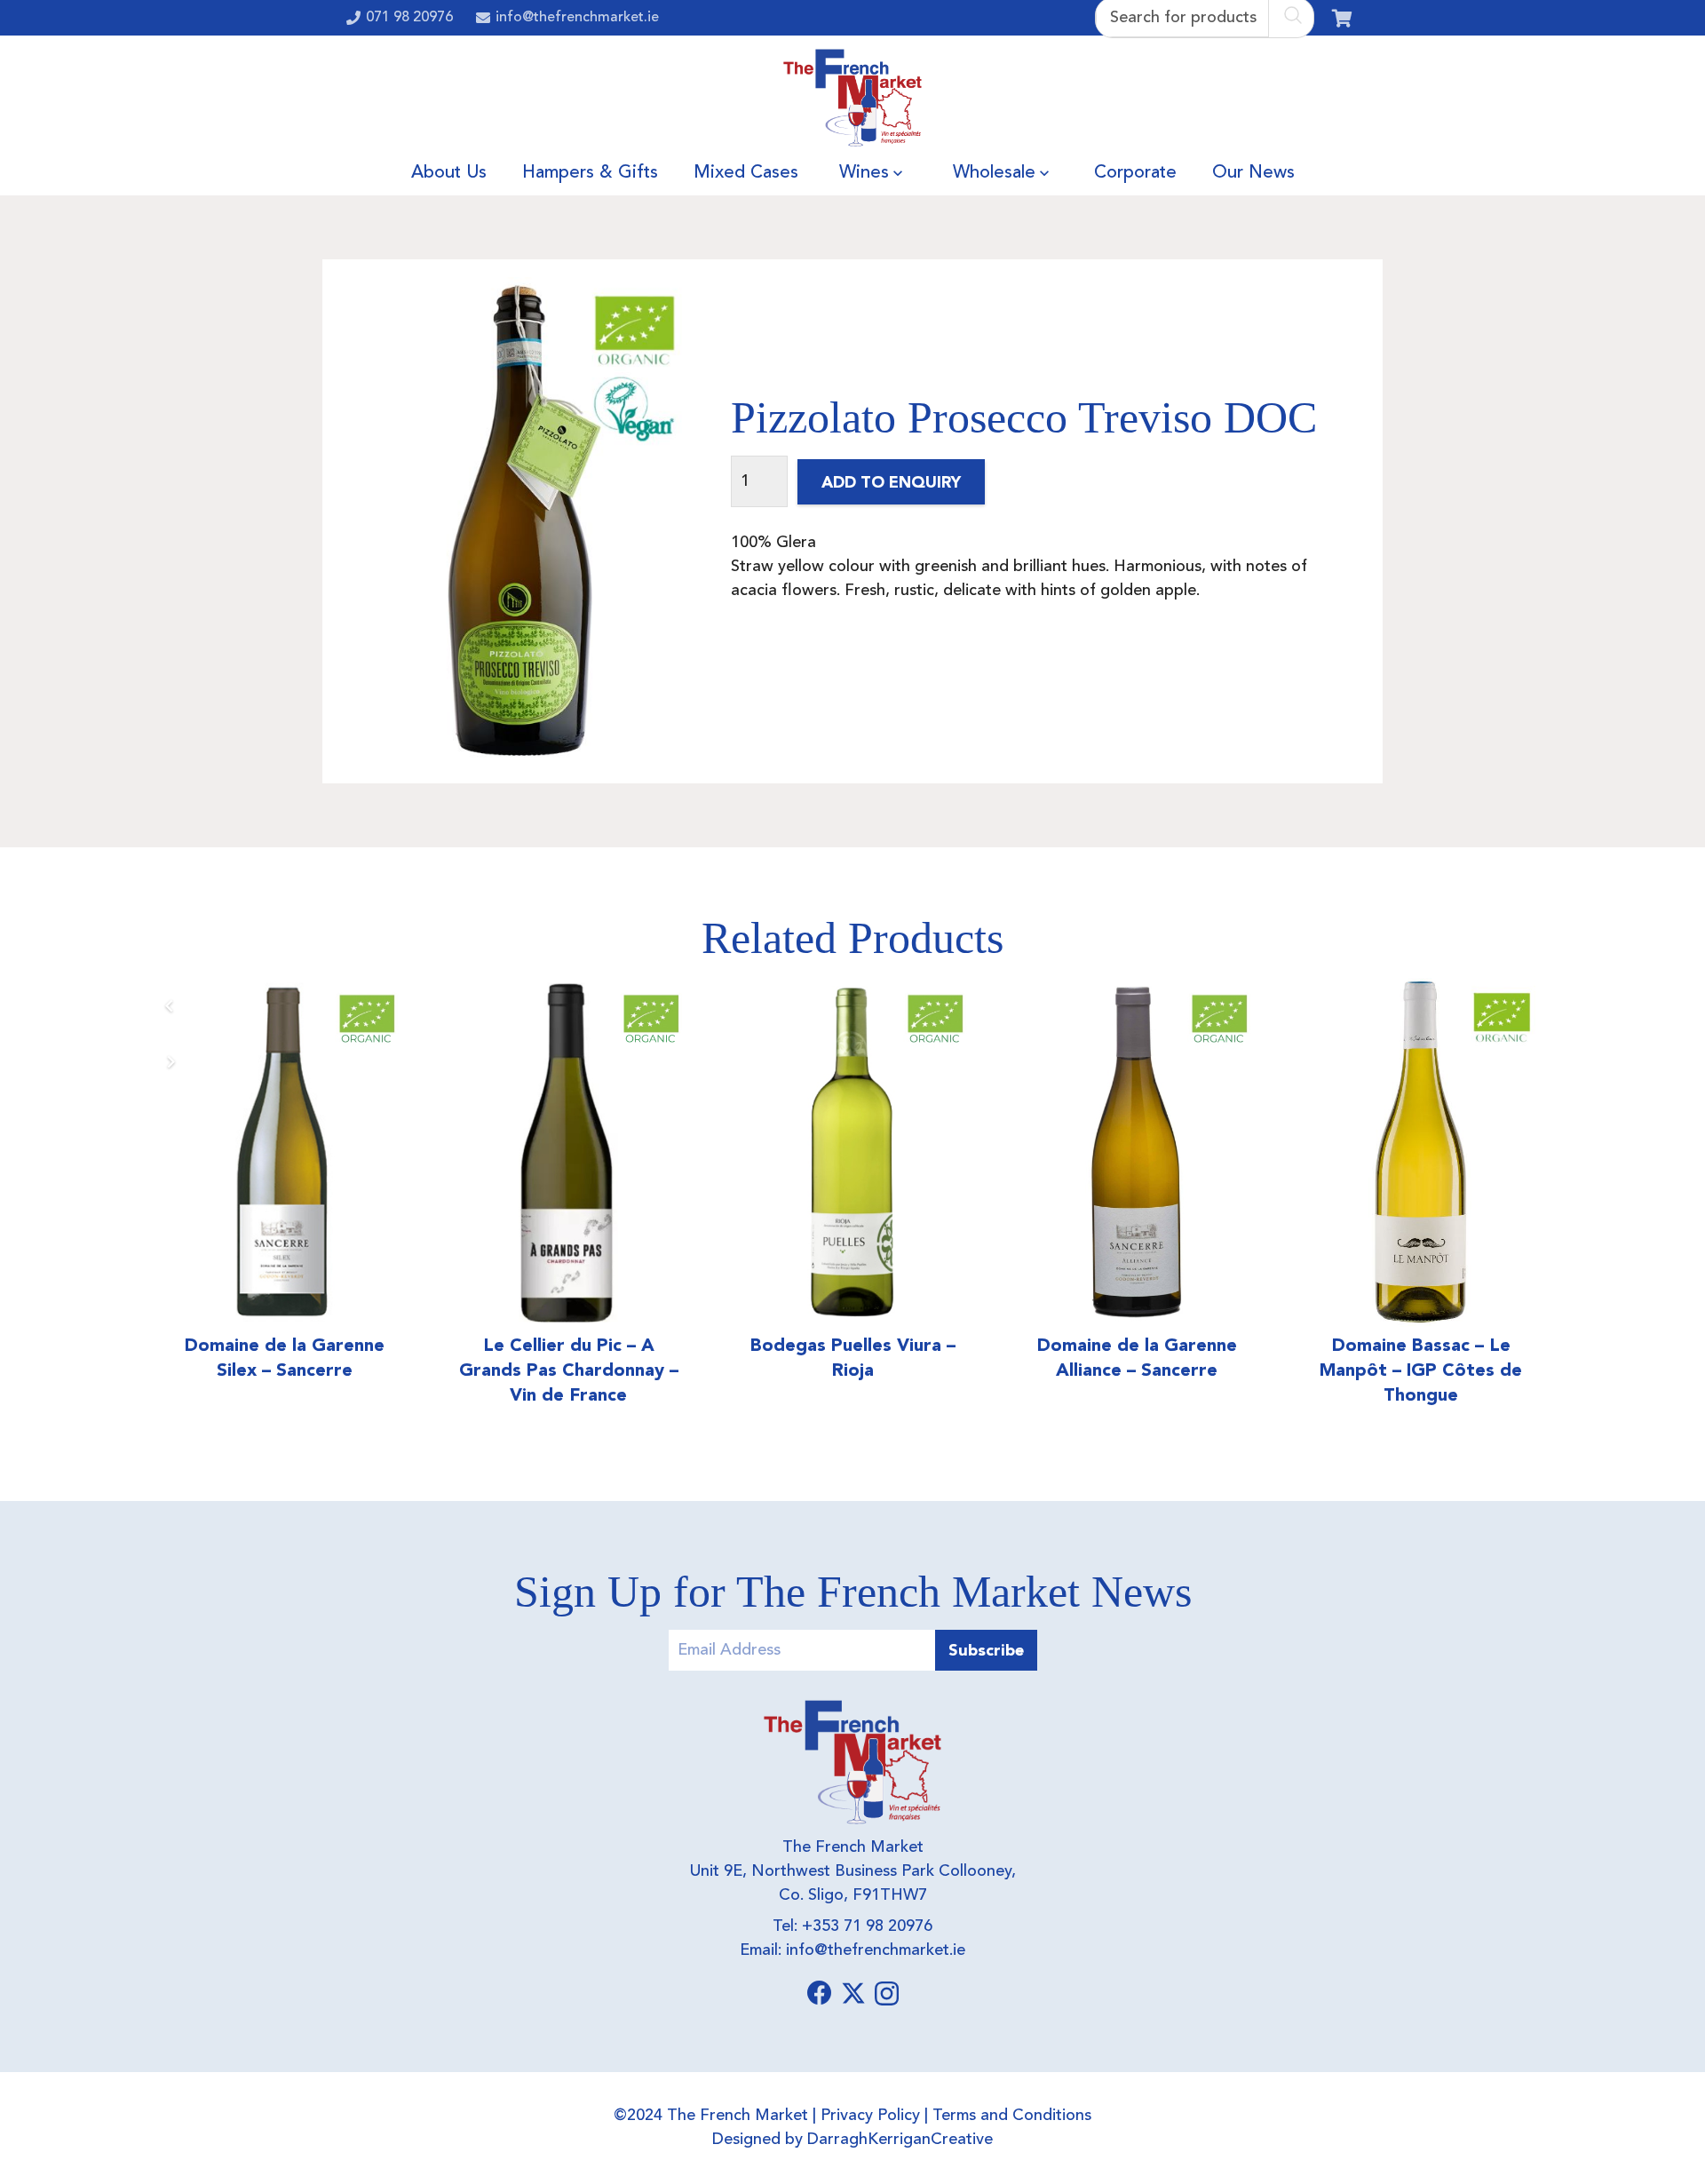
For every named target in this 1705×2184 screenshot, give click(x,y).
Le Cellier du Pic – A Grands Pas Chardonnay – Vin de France (569, 1370)
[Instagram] (887, 1994)
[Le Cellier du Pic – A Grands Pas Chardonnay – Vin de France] (568, 1152)
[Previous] (170, 1006)
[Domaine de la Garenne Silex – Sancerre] (284, 1152)
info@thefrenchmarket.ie (876, 1950)
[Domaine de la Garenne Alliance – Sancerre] (1137, 1152)
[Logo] (853, 98)
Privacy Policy (870, 2116)
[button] (898, 173)
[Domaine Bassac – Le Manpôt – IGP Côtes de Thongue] (1421, 1152)
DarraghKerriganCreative (900, 2140)
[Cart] (1342, 18)
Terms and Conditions (1012, 2116)
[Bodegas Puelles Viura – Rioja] (852, 1152)
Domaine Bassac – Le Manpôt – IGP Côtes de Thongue (1421, 1370)
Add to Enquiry (891, 482)
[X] (853, 1993)
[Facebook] (820, 1993)
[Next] (170, 1062)
